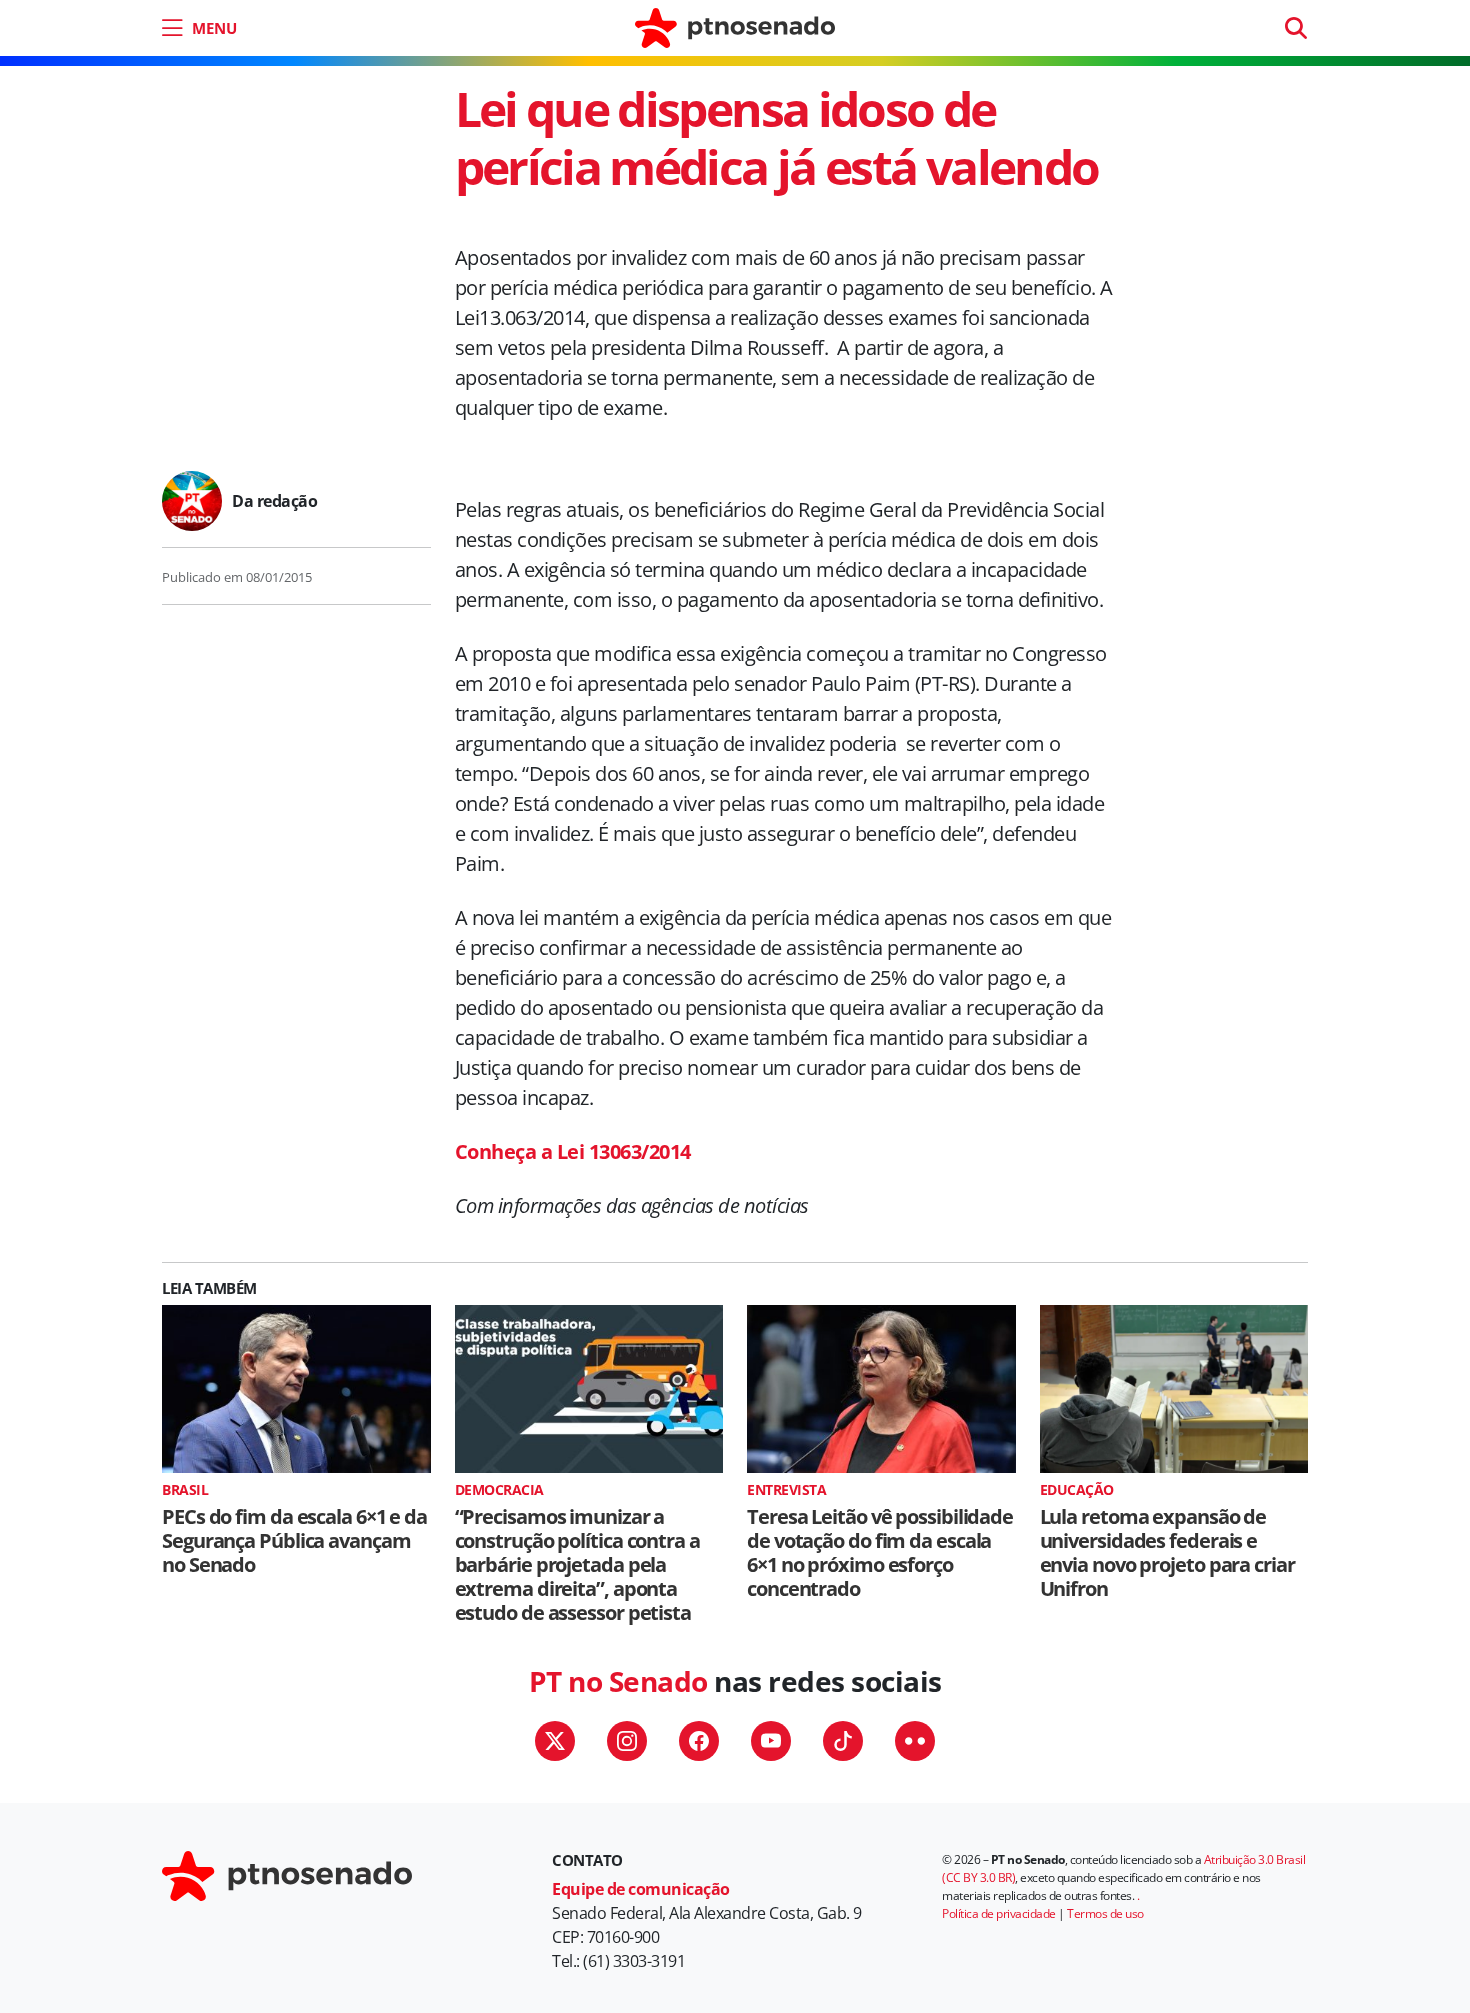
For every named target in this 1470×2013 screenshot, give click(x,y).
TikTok (843, 1741)
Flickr (915, 1741)
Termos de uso (1105, 1913)
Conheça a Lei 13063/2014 (573, 1151)
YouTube (771, 1741)
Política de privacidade (999, 1913)
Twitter (555, 1741)
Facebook (699, 1741)
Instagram (627, 1741)
